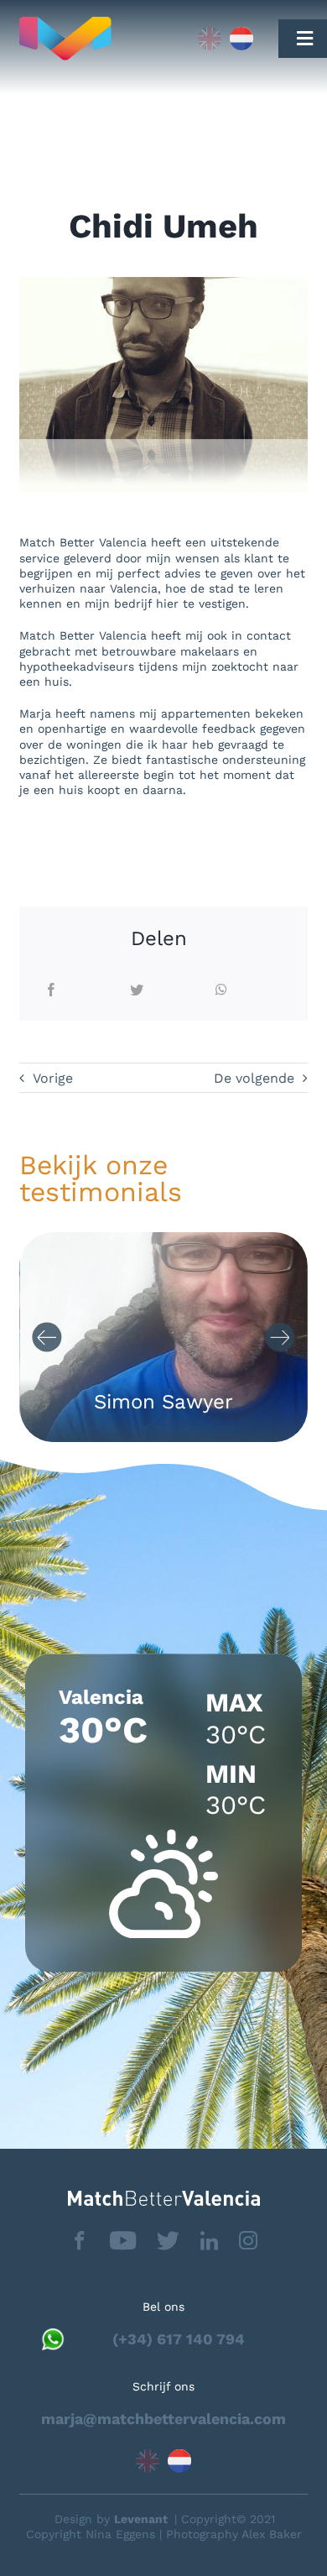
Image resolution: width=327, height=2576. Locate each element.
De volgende (254, 1078)
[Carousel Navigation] (163, 1338)
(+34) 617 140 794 (179, 2339)
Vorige (53, 1078)
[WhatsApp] (221, 991)
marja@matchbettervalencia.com (163, 2419)
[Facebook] (51, 991)
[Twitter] (137, 991)
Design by (111, 2519)
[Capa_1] (96, 39)
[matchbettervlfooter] (164, 2197)
